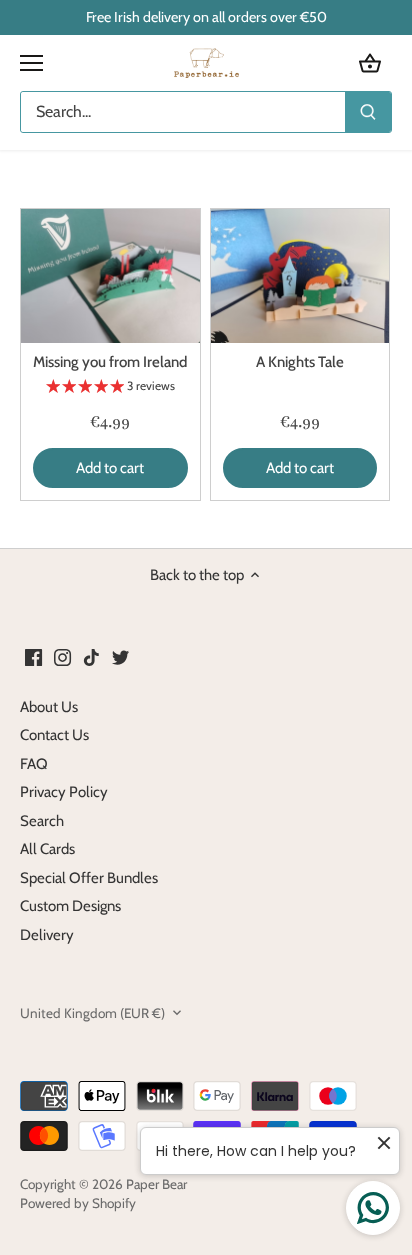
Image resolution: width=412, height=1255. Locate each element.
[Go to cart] (370, 63)
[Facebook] (33, 656)
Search (42, 821)
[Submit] (368, 112)
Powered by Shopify (78, 1203)
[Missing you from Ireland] (110, 276)
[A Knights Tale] (300, 276)
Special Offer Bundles (89, 878)
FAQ (34, 764)
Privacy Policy (64, 792)
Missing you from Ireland (110, 362)
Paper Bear (156, 1184)
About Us (49, 707)
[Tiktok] (91, 656)
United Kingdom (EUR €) (92, 1013)
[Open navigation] (31, 63)
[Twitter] (120, 656)
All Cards (47, 849)
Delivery (47, 935)
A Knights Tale (300, 362)
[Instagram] (62, 656)
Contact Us (54, 735)
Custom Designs (70, 906)
